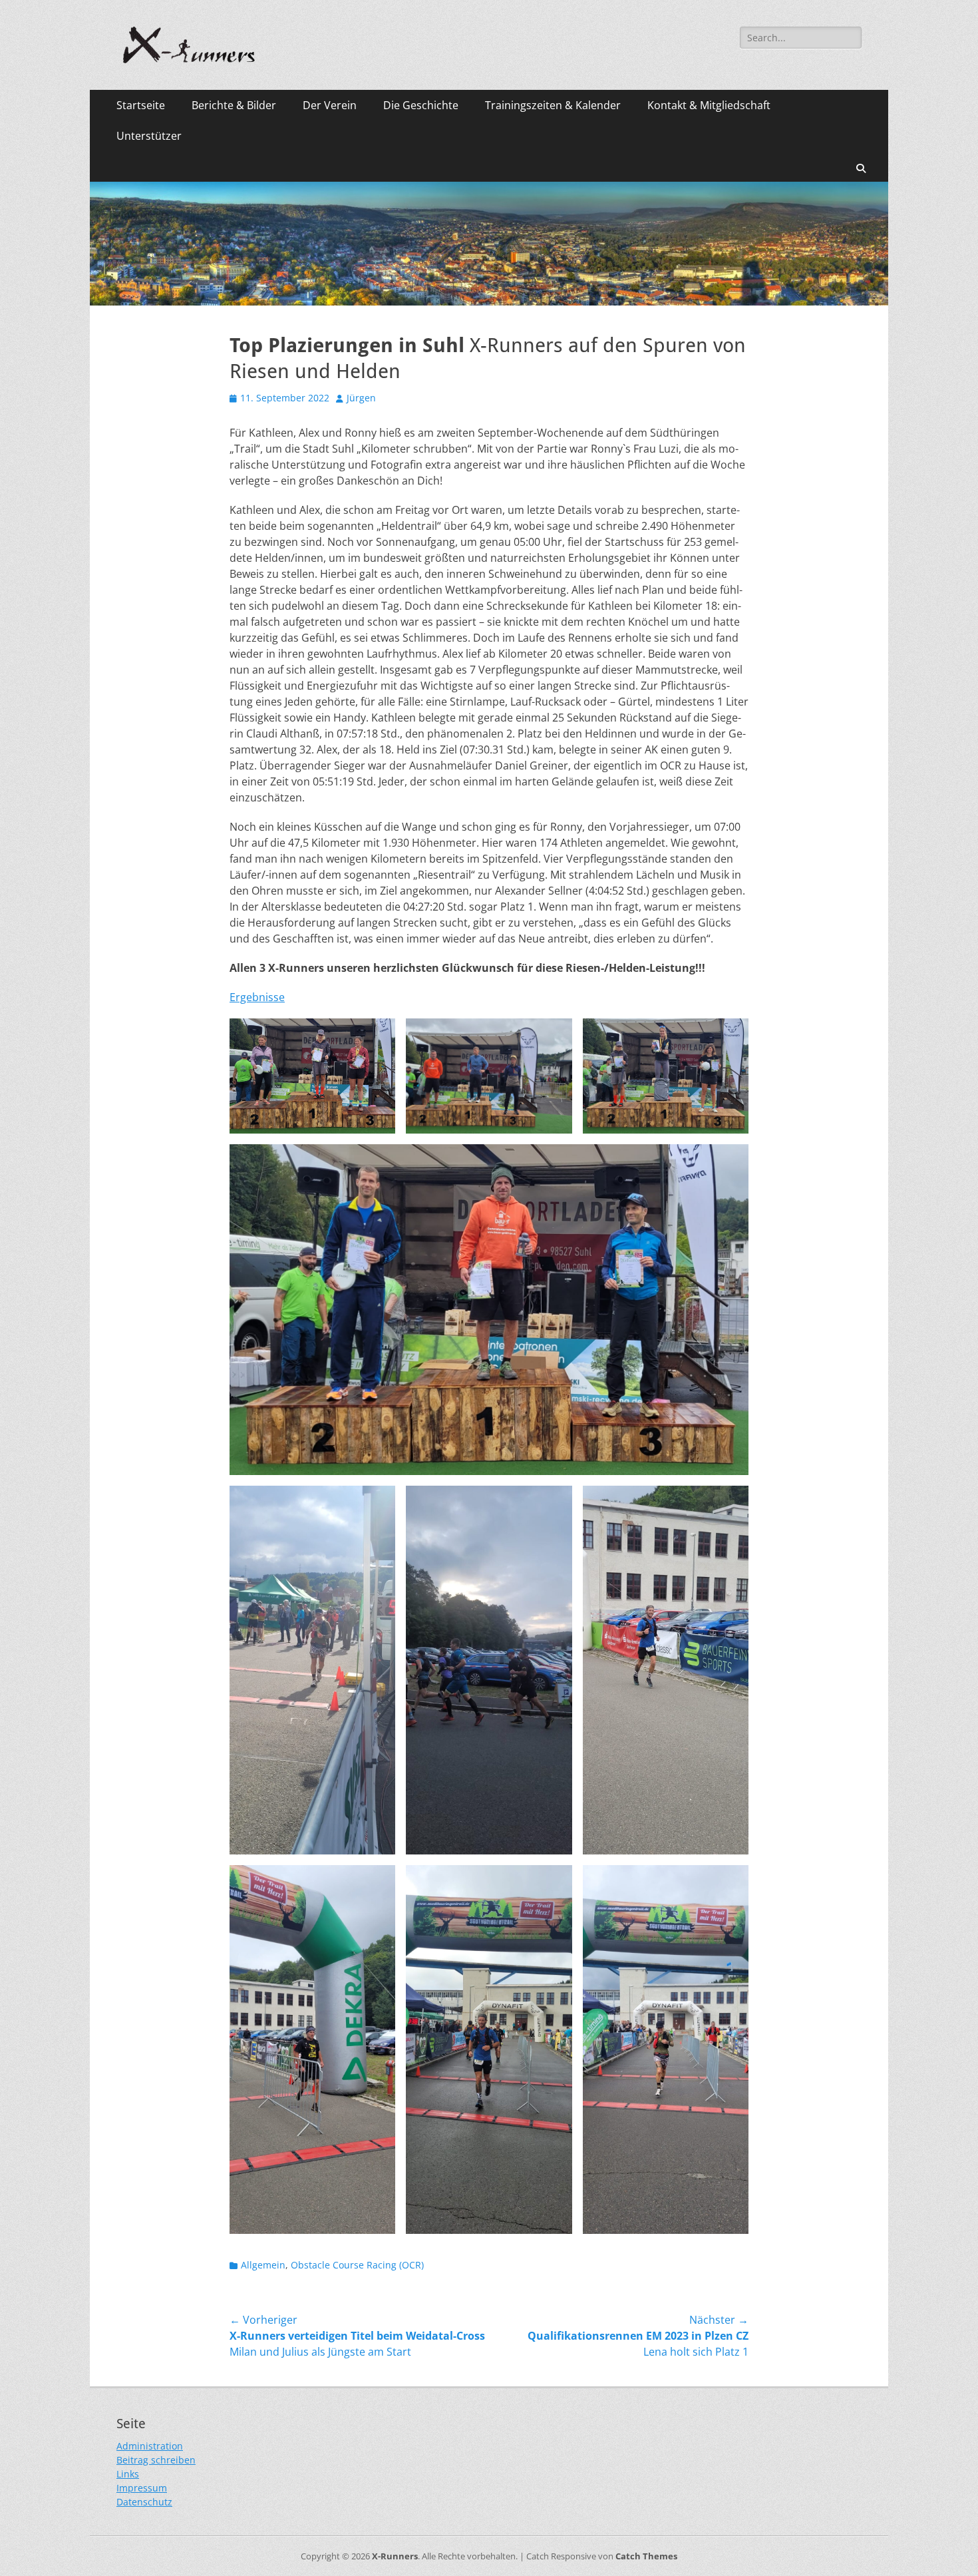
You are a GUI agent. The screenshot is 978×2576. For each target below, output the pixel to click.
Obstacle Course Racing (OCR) (357, 2265)
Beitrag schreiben (156, 2460)
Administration (150, 2446)
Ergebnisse (257, 997)
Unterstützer (149, 136)
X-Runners (395, 2556)
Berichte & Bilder (234, 105)
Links (128, 2474)
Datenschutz (144, 2502)
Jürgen (361, 398)
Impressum (142, 2488)
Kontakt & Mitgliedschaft (709, 105)
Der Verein (330, 105)
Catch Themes (646, 2556)
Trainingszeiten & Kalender (553, 105)
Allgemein (263, 2265)
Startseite (141, 105)
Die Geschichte (421, 105)
